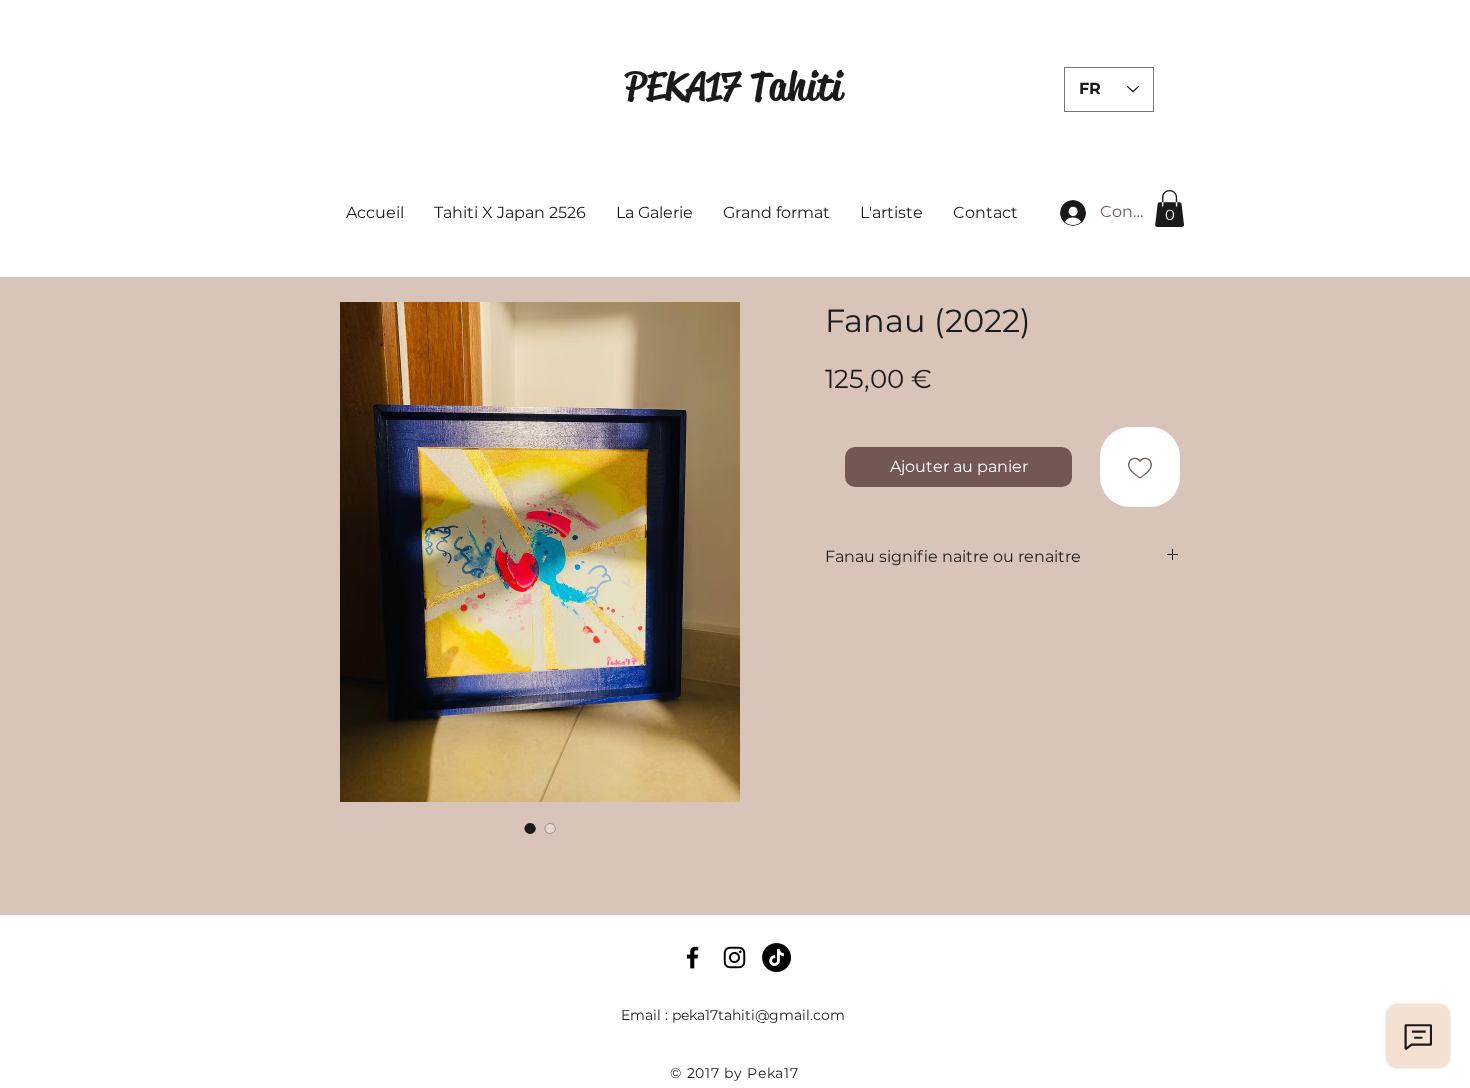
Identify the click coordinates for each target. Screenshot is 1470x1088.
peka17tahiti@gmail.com (758, 1015)
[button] (1169, 208)
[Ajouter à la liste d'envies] (1140, 467)
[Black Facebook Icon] (692, 957)
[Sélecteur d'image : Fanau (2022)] (530, 828)
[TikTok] (776, 957)
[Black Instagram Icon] (734, 957)
